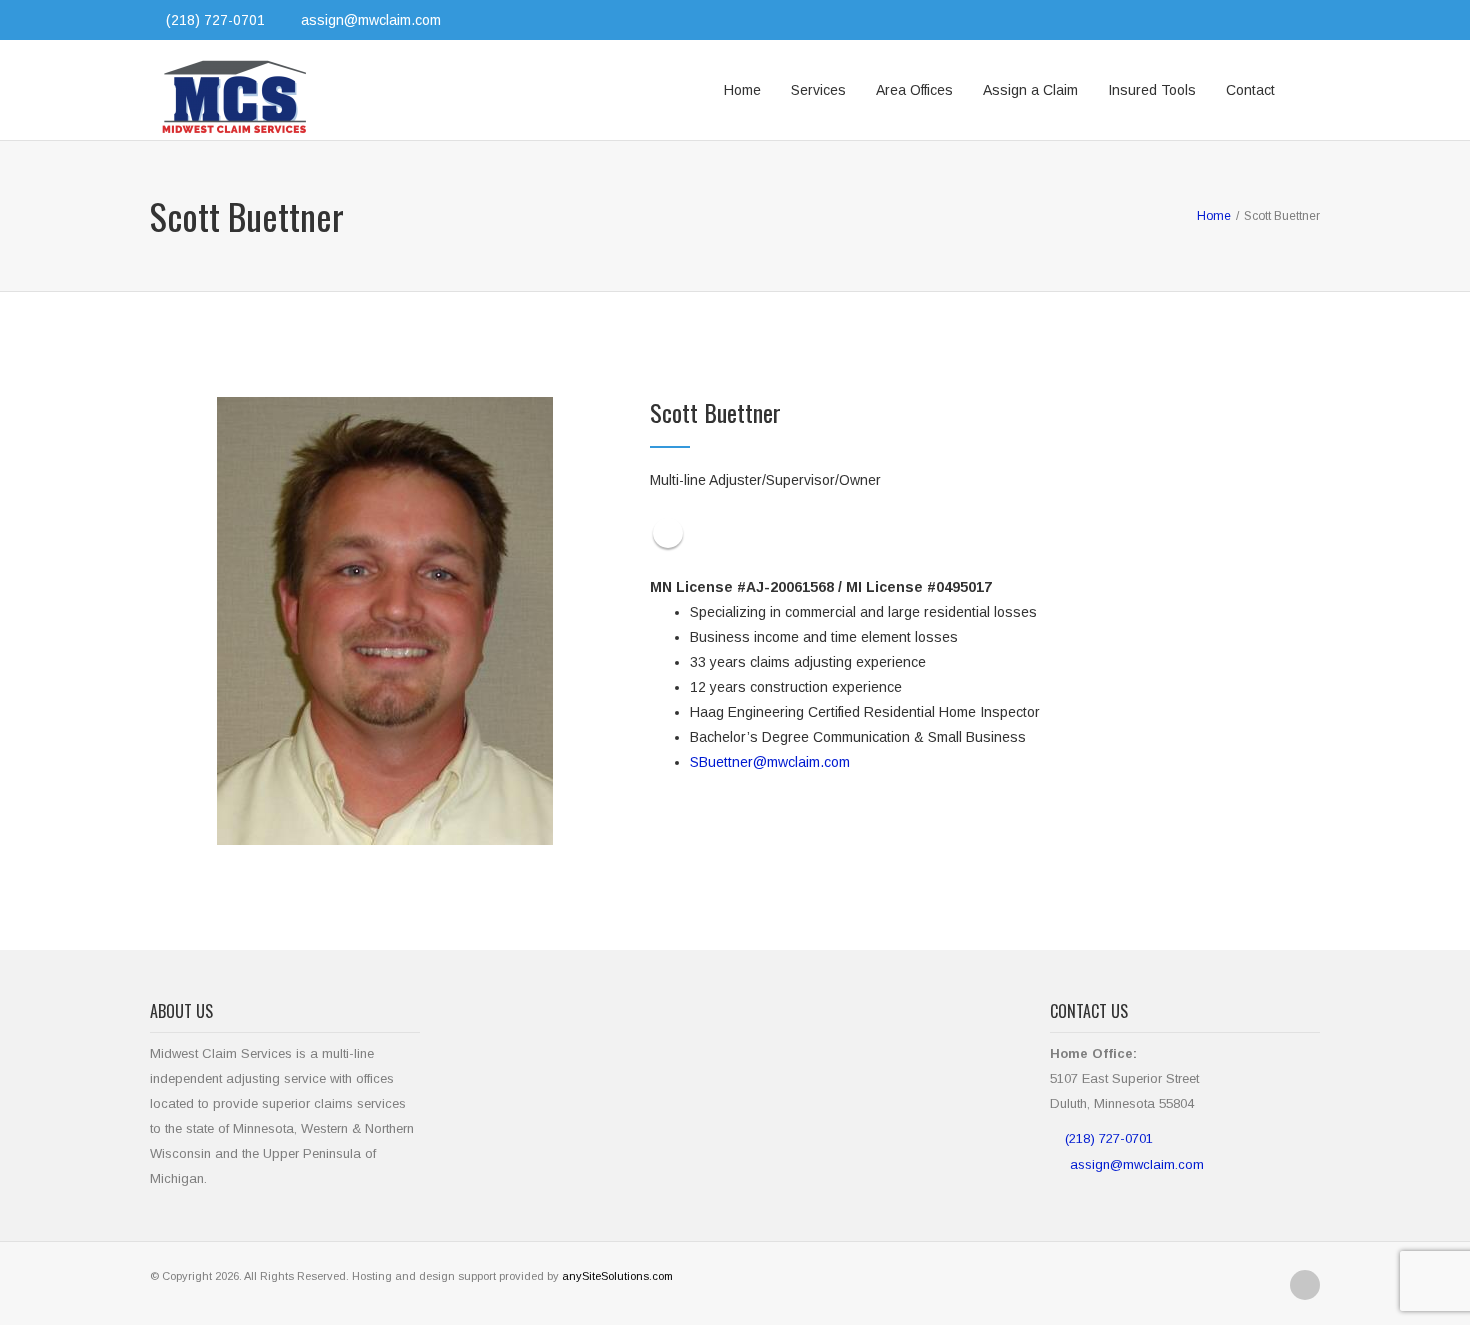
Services (818, 90)
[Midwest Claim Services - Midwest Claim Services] (235, 90)
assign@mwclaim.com (371, 20)
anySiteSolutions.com (617, 1276)
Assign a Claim (1030, 90)
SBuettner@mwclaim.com (770, 762)
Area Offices (914, 90)
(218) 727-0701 (1109, 1138)
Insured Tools (1152, 90)
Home (742, 90)
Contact (1250, 90)
